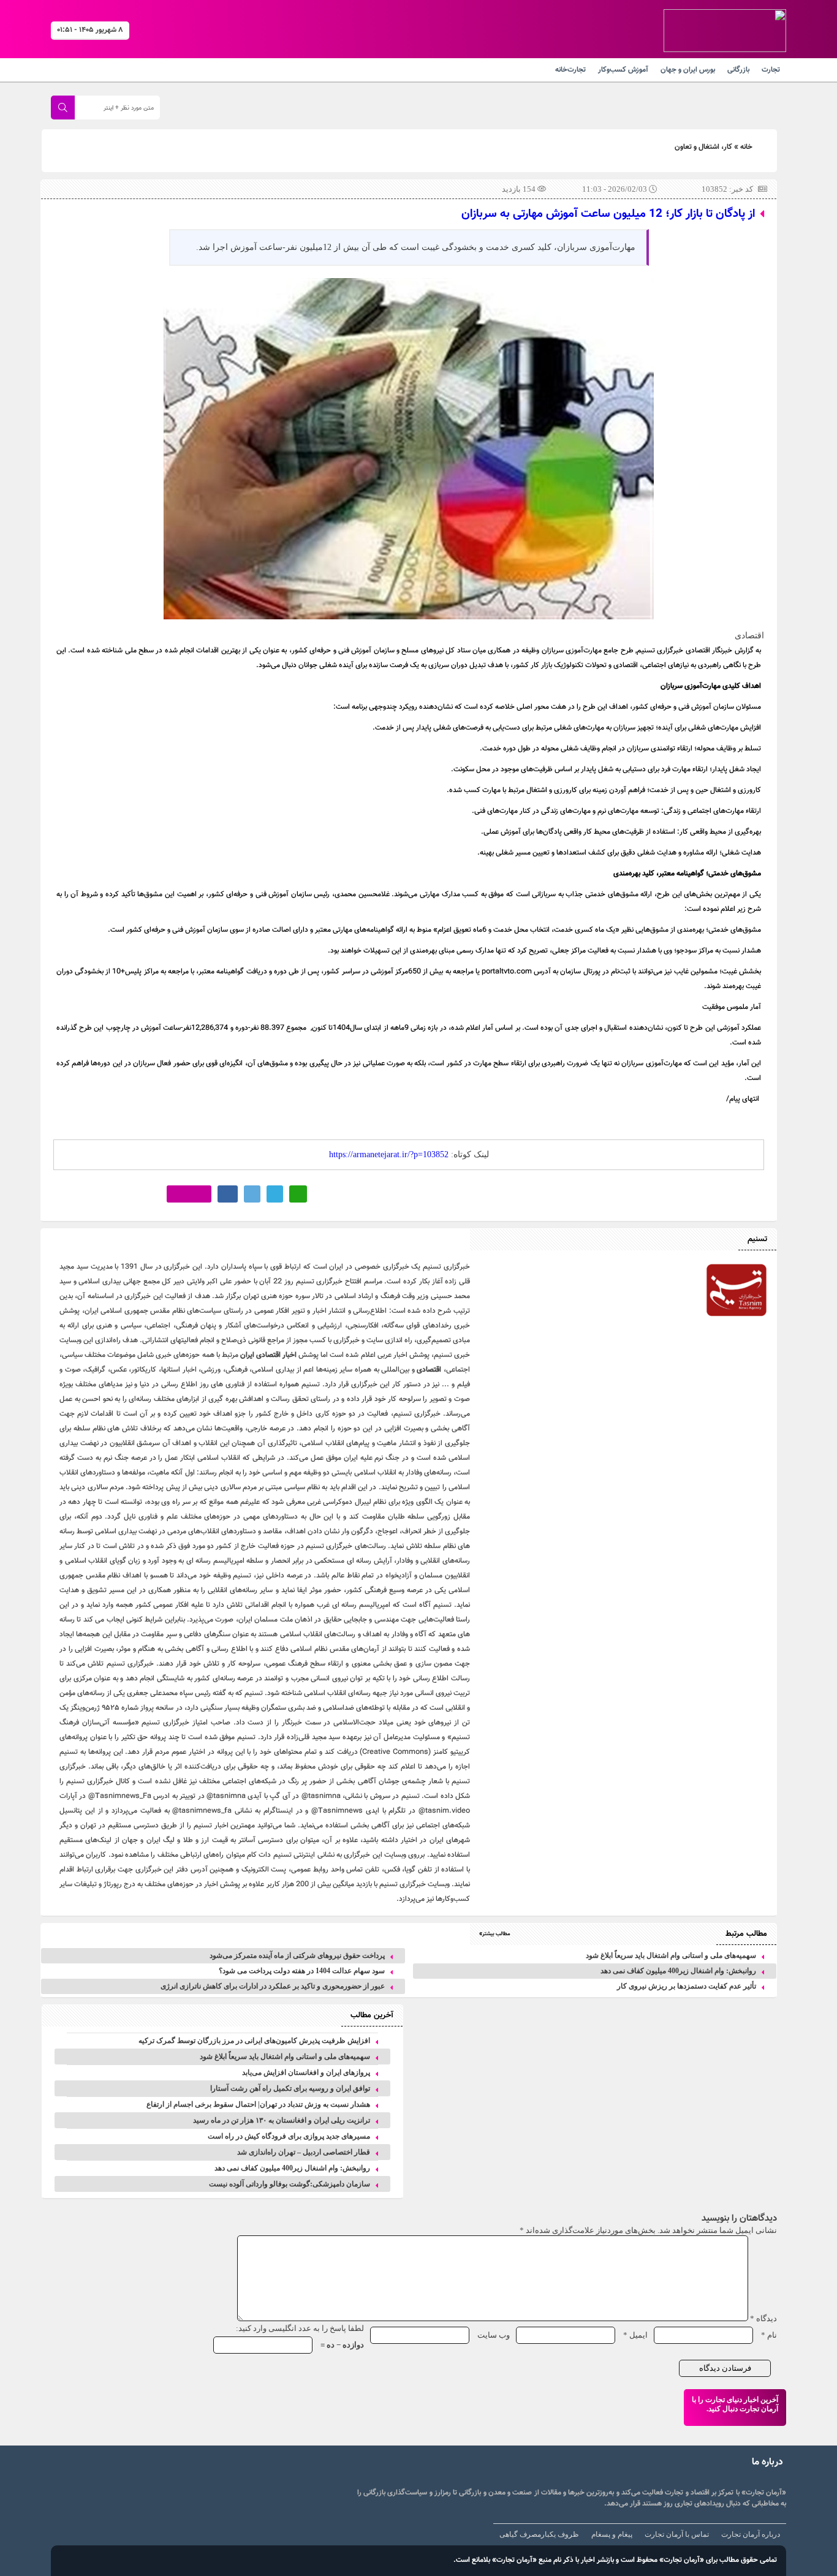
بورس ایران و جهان (688, 70)
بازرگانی (738, 70)
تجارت (771, 70)
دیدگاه (763, 2318)
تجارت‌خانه (570, 70)
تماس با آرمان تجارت (677, 2534)
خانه (746, 147)
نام (769, 2335)
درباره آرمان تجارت (751, 2534)
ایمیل (635, 2335)
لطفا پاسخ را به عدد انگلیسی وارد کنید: (300, 2328)
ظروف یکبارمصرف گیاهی (539, 2534)
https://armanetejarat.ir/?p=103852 (389, 1154)
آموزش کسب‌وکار (623, 70)
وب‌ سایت (494, 2335)
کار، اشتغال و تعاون (703, 147)
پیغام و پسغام (612, 2534)
